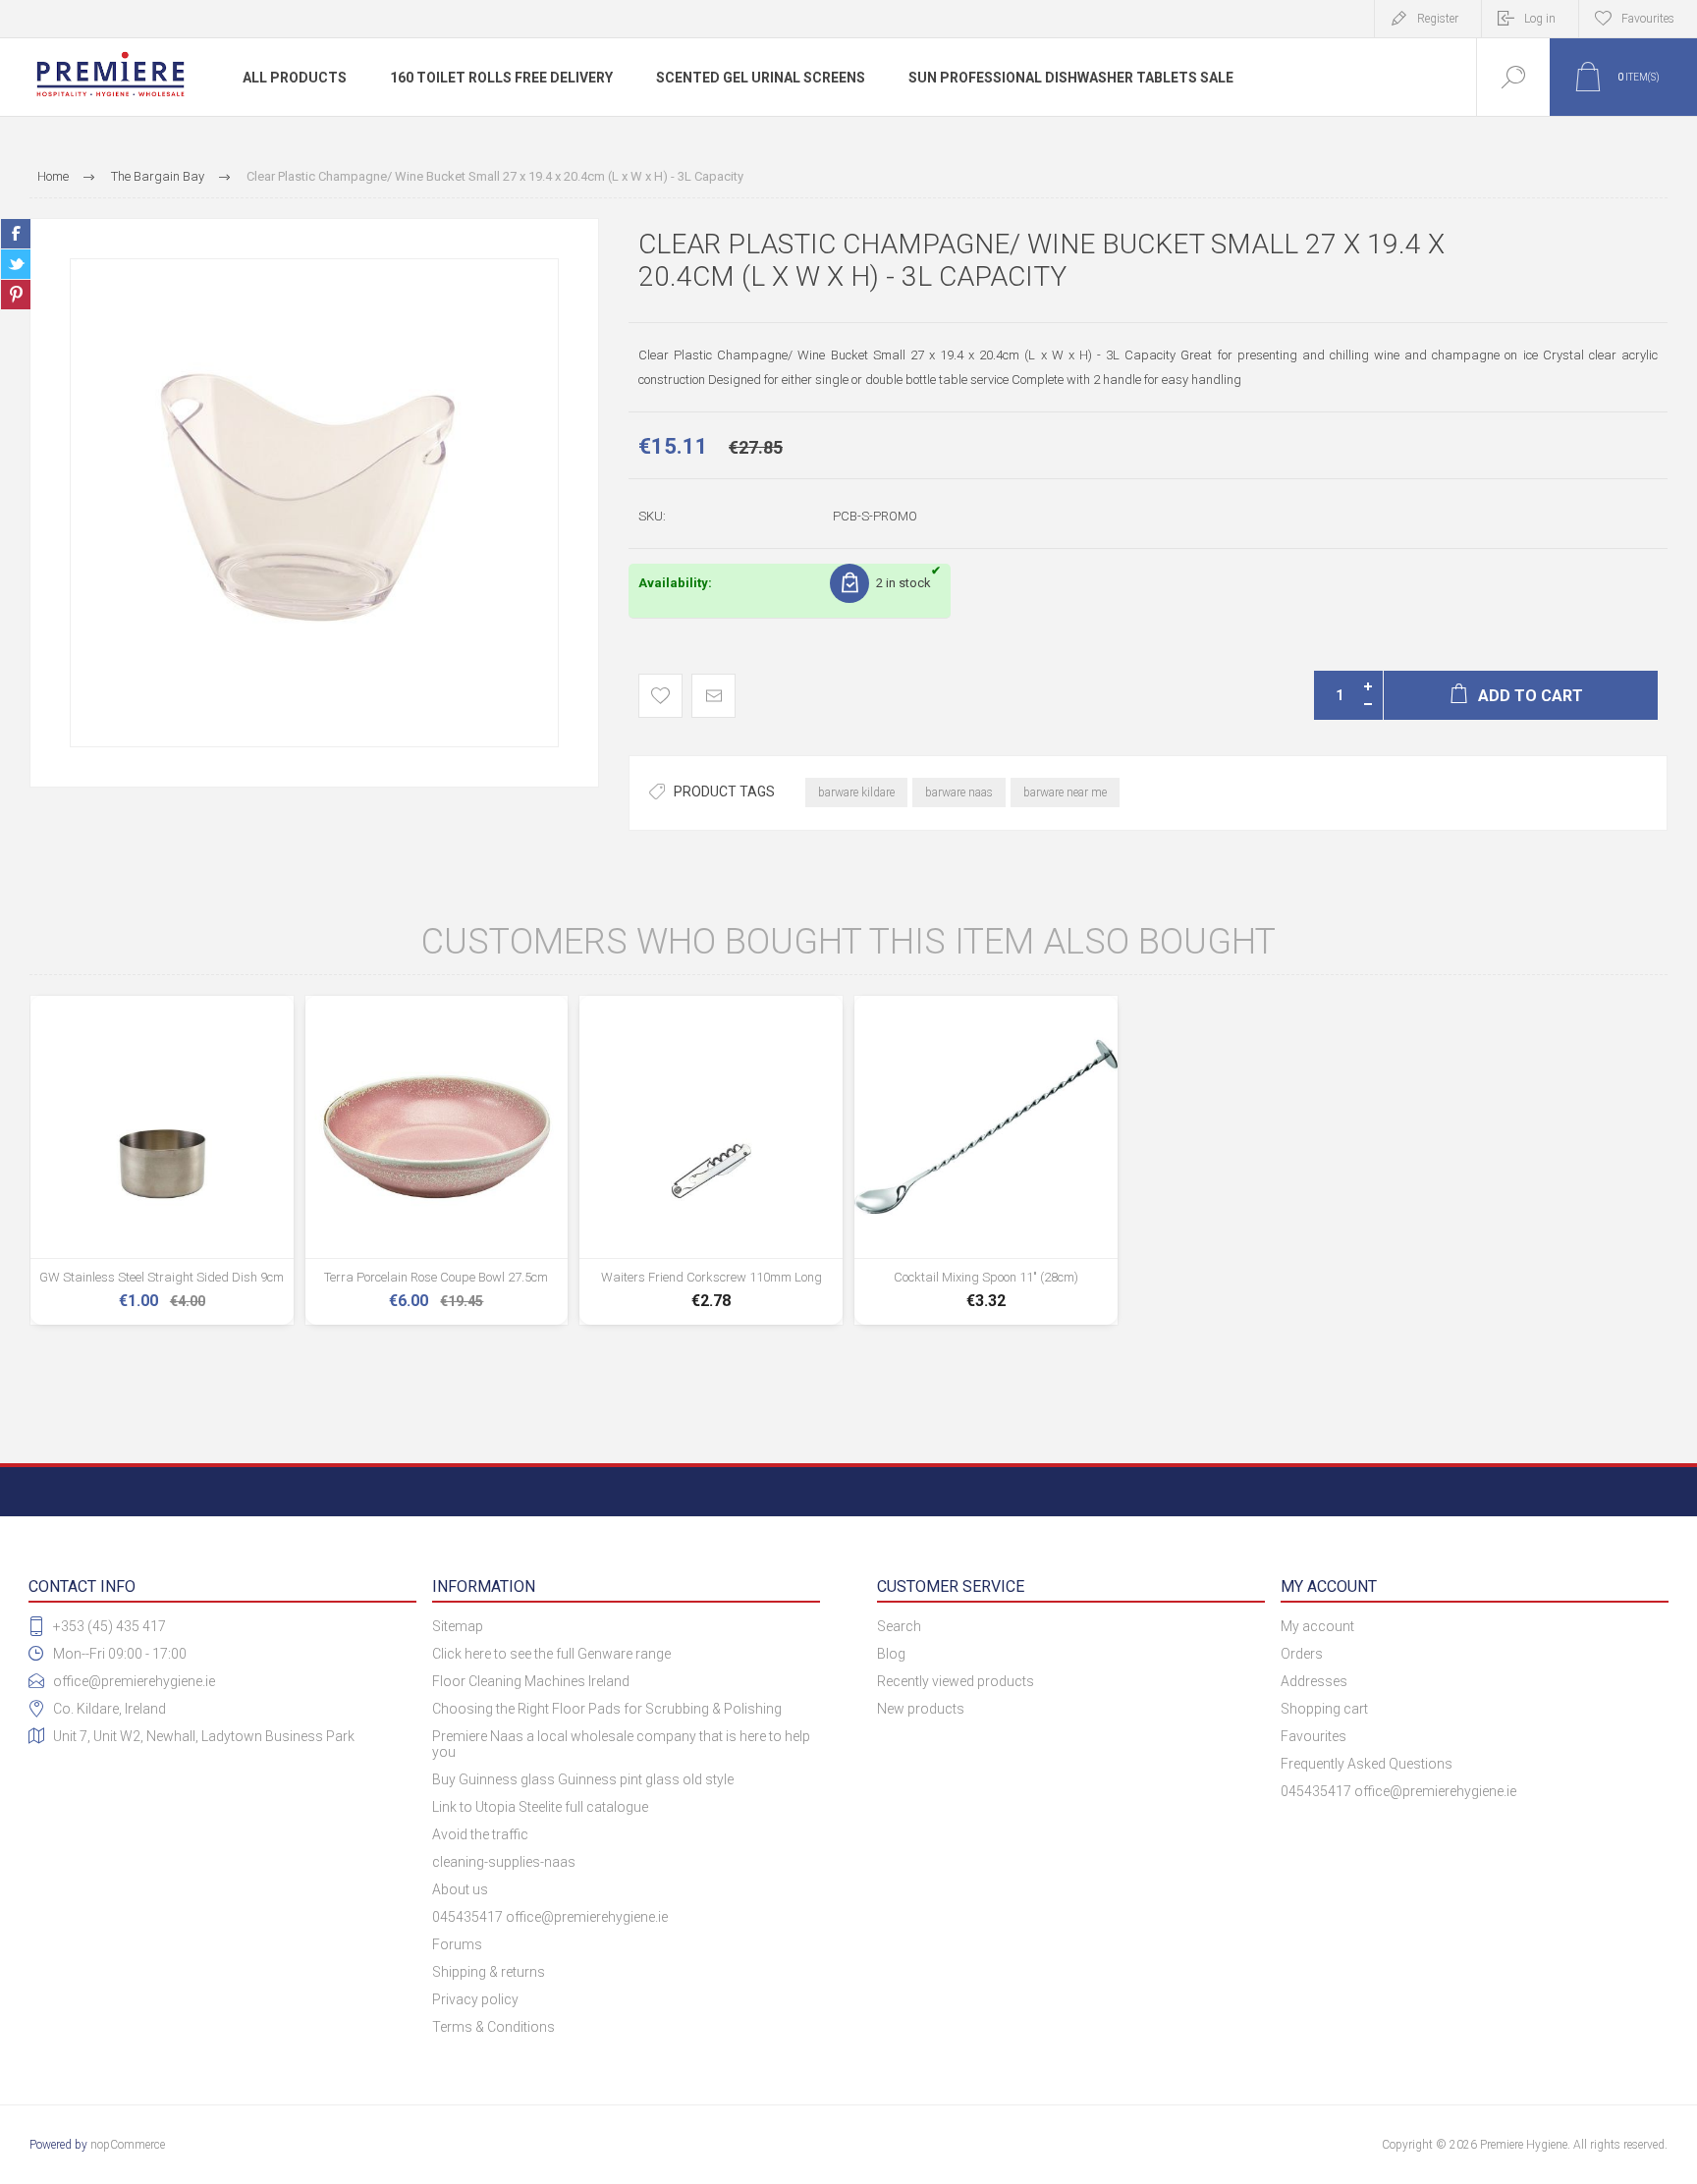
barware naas (959, 792)
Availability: (675, 583)
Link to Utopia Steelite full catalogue (540, 1807)
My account (1317, 1626)
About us (460, 1889)
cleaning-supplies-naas (504, 1862)
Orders (1302, 1654)
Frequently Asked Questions (1367, 1764)
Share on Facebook (16, 234)
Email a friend (713, 696)
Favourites (1314, 1736)
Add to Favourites (660, 696)
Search (899, 1626)
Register (1438, 19)
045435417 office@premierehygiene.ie (550, 1917)
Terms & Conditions (493, 2027)
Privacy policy (475, 1999)
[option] (314, 503)
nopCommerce (128, 2145)
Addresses (1314, 1681)
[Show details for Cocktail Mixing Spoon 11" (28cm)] (986, 1161)
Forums (457, 1944)
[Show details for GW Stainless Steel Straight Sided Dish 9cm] (162, 1161)
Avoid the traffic (480, 1834)
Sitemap (458, 1626)
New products (921, 1709)
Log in (1540, 19)
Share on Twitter (16, 264)
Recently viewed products (956, 1681)
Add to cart (162, 1273)
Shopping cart (1324, 1709)
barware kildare (856, 792)
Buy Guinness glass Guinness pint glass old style (583, 1779)
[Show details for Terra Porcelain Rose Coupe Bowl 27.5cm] (437, 1161)
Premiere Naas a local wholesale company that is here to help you (621, 1744)
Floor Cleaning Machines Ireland (531, 1681)
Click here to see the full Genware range (551, 1654)
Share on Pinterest (16, 295)
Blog (891, 1654)
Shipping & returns (489, 1972)
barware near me (1065, 792)
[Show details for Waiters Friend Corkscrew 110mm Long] (711, 1161)
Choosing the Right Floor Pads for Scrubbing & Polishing (607, 1709)
